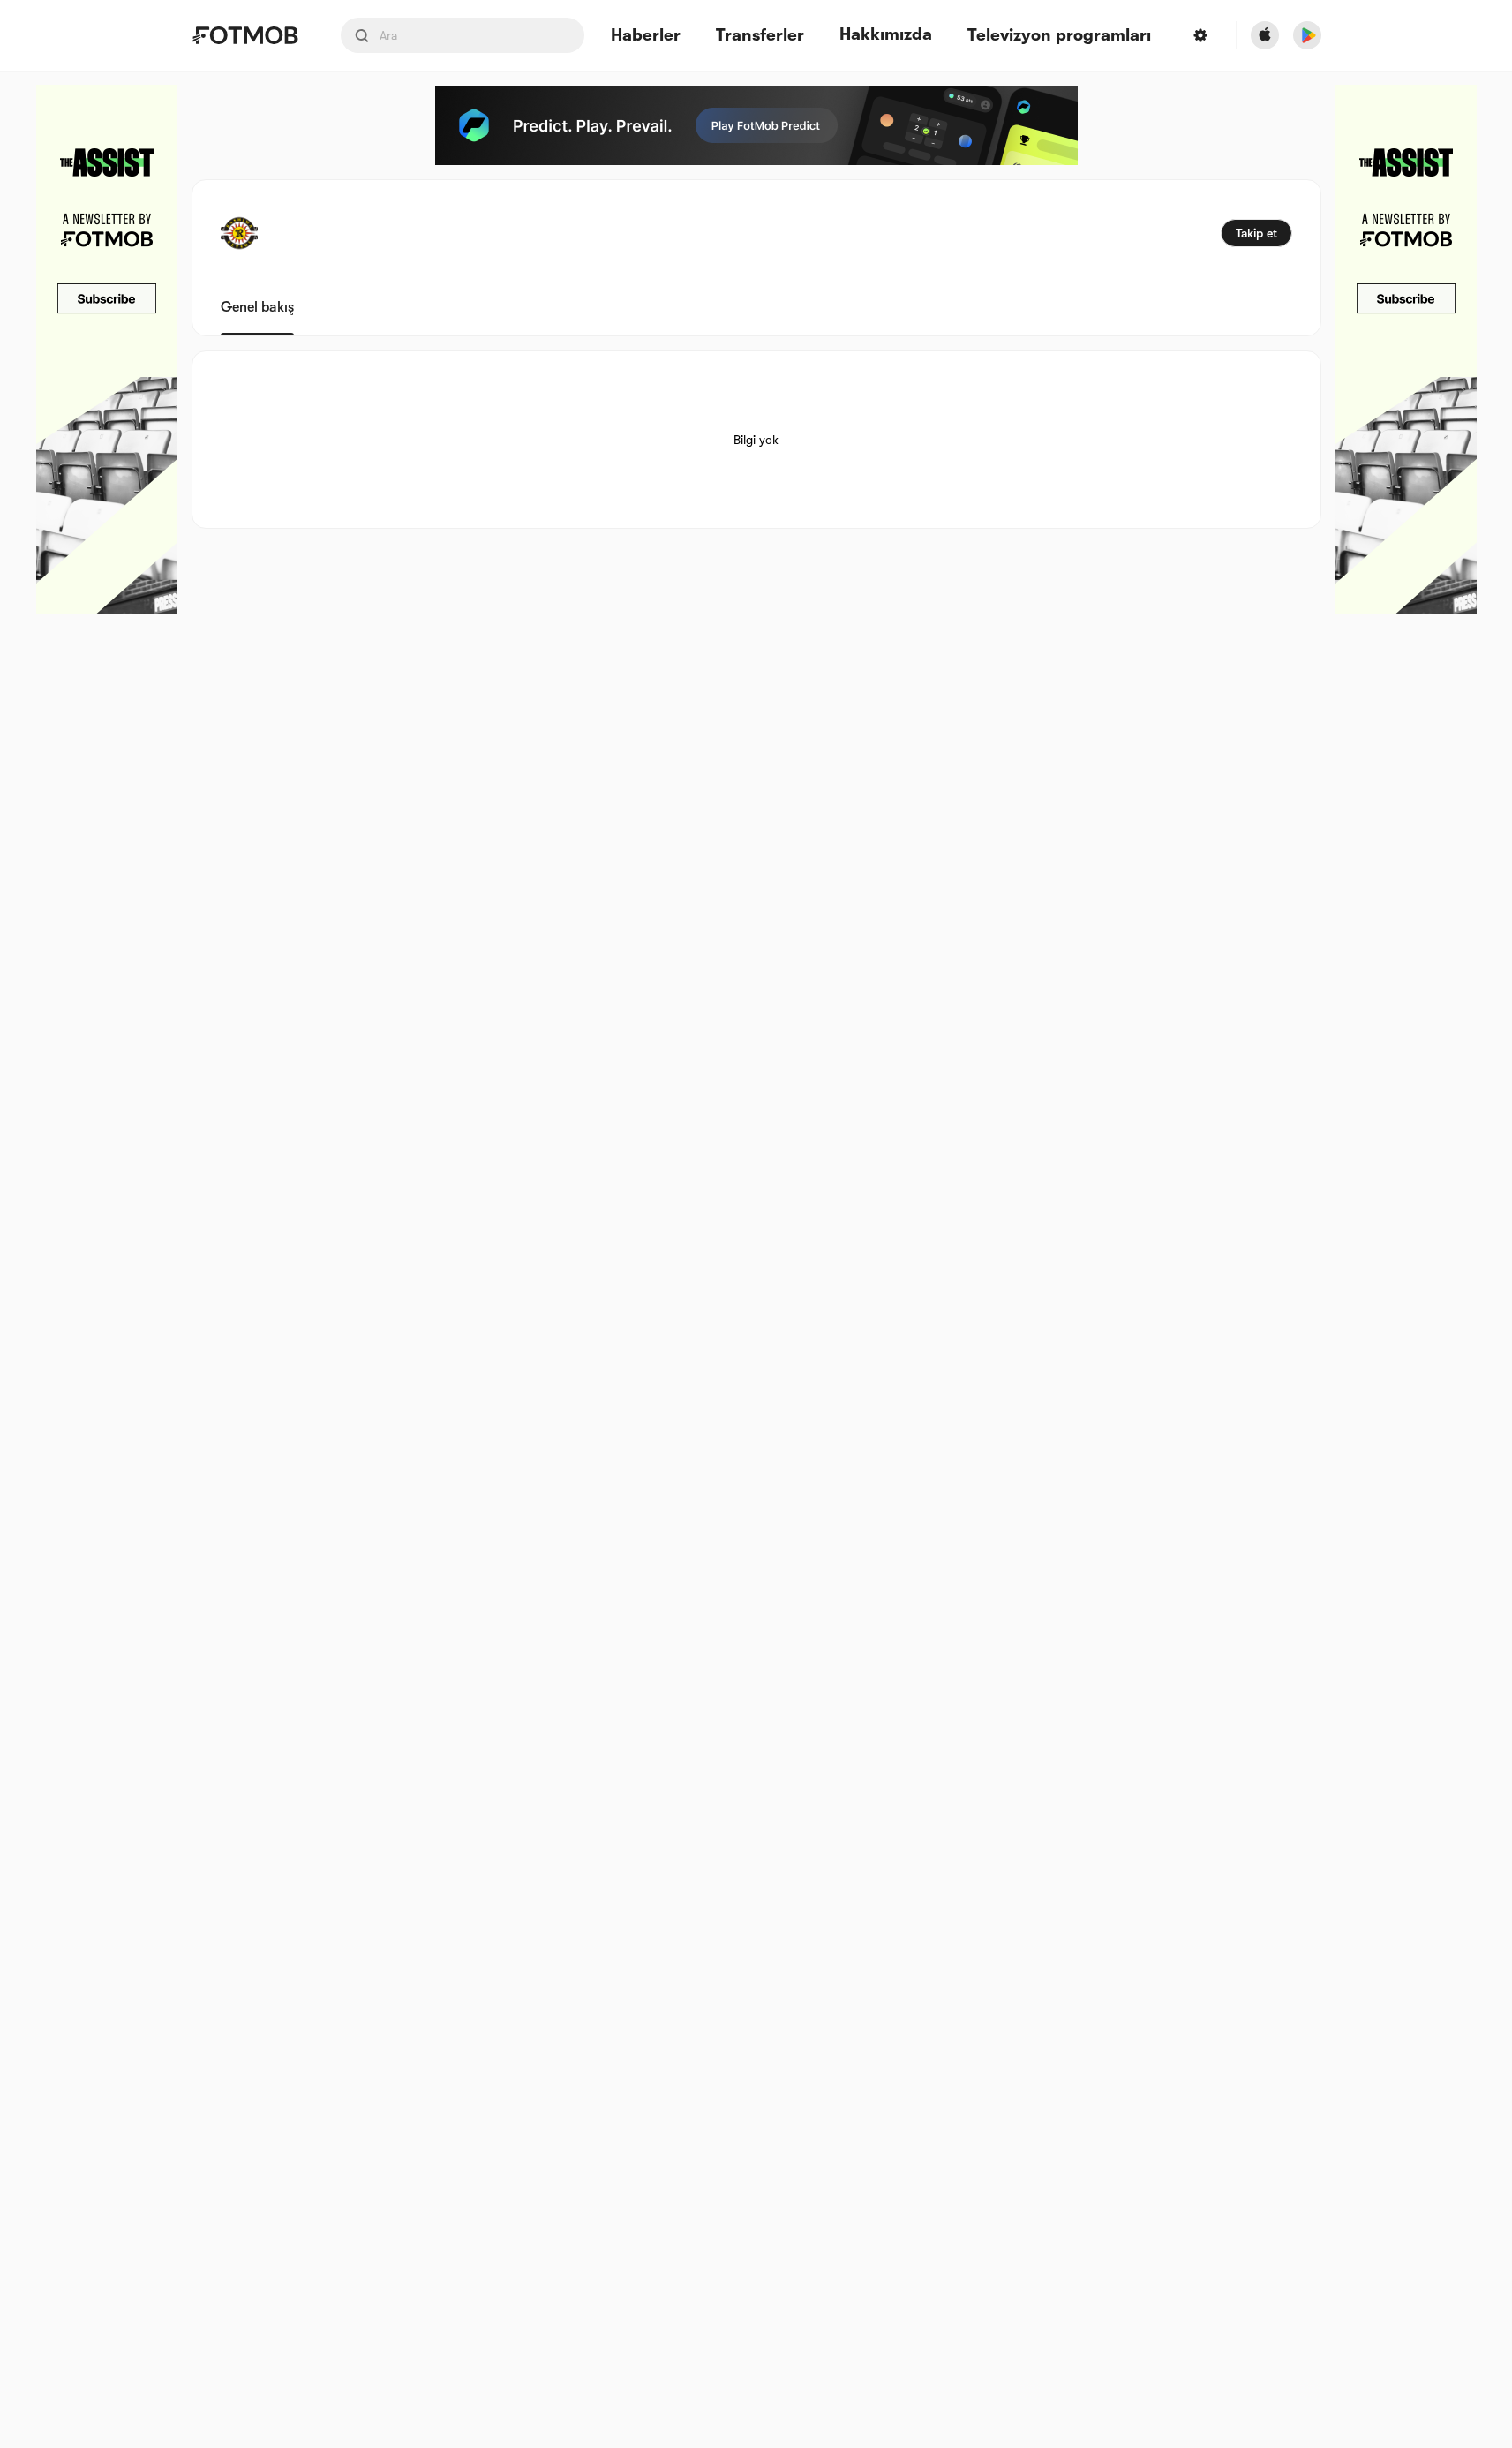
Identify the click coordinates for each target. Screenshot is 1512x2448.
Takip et (1256, 233)
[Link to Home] (245, 35)
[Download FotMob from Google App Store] (1307, 35)
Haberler (646, 36)
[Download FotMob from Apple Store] (1265, 35)
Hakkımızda (886, 34)
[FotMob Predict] (756, 125)
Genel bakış (257, 307)
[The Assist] (107, 350)
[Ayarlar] (1200, 35)
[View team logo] (239, 233)
